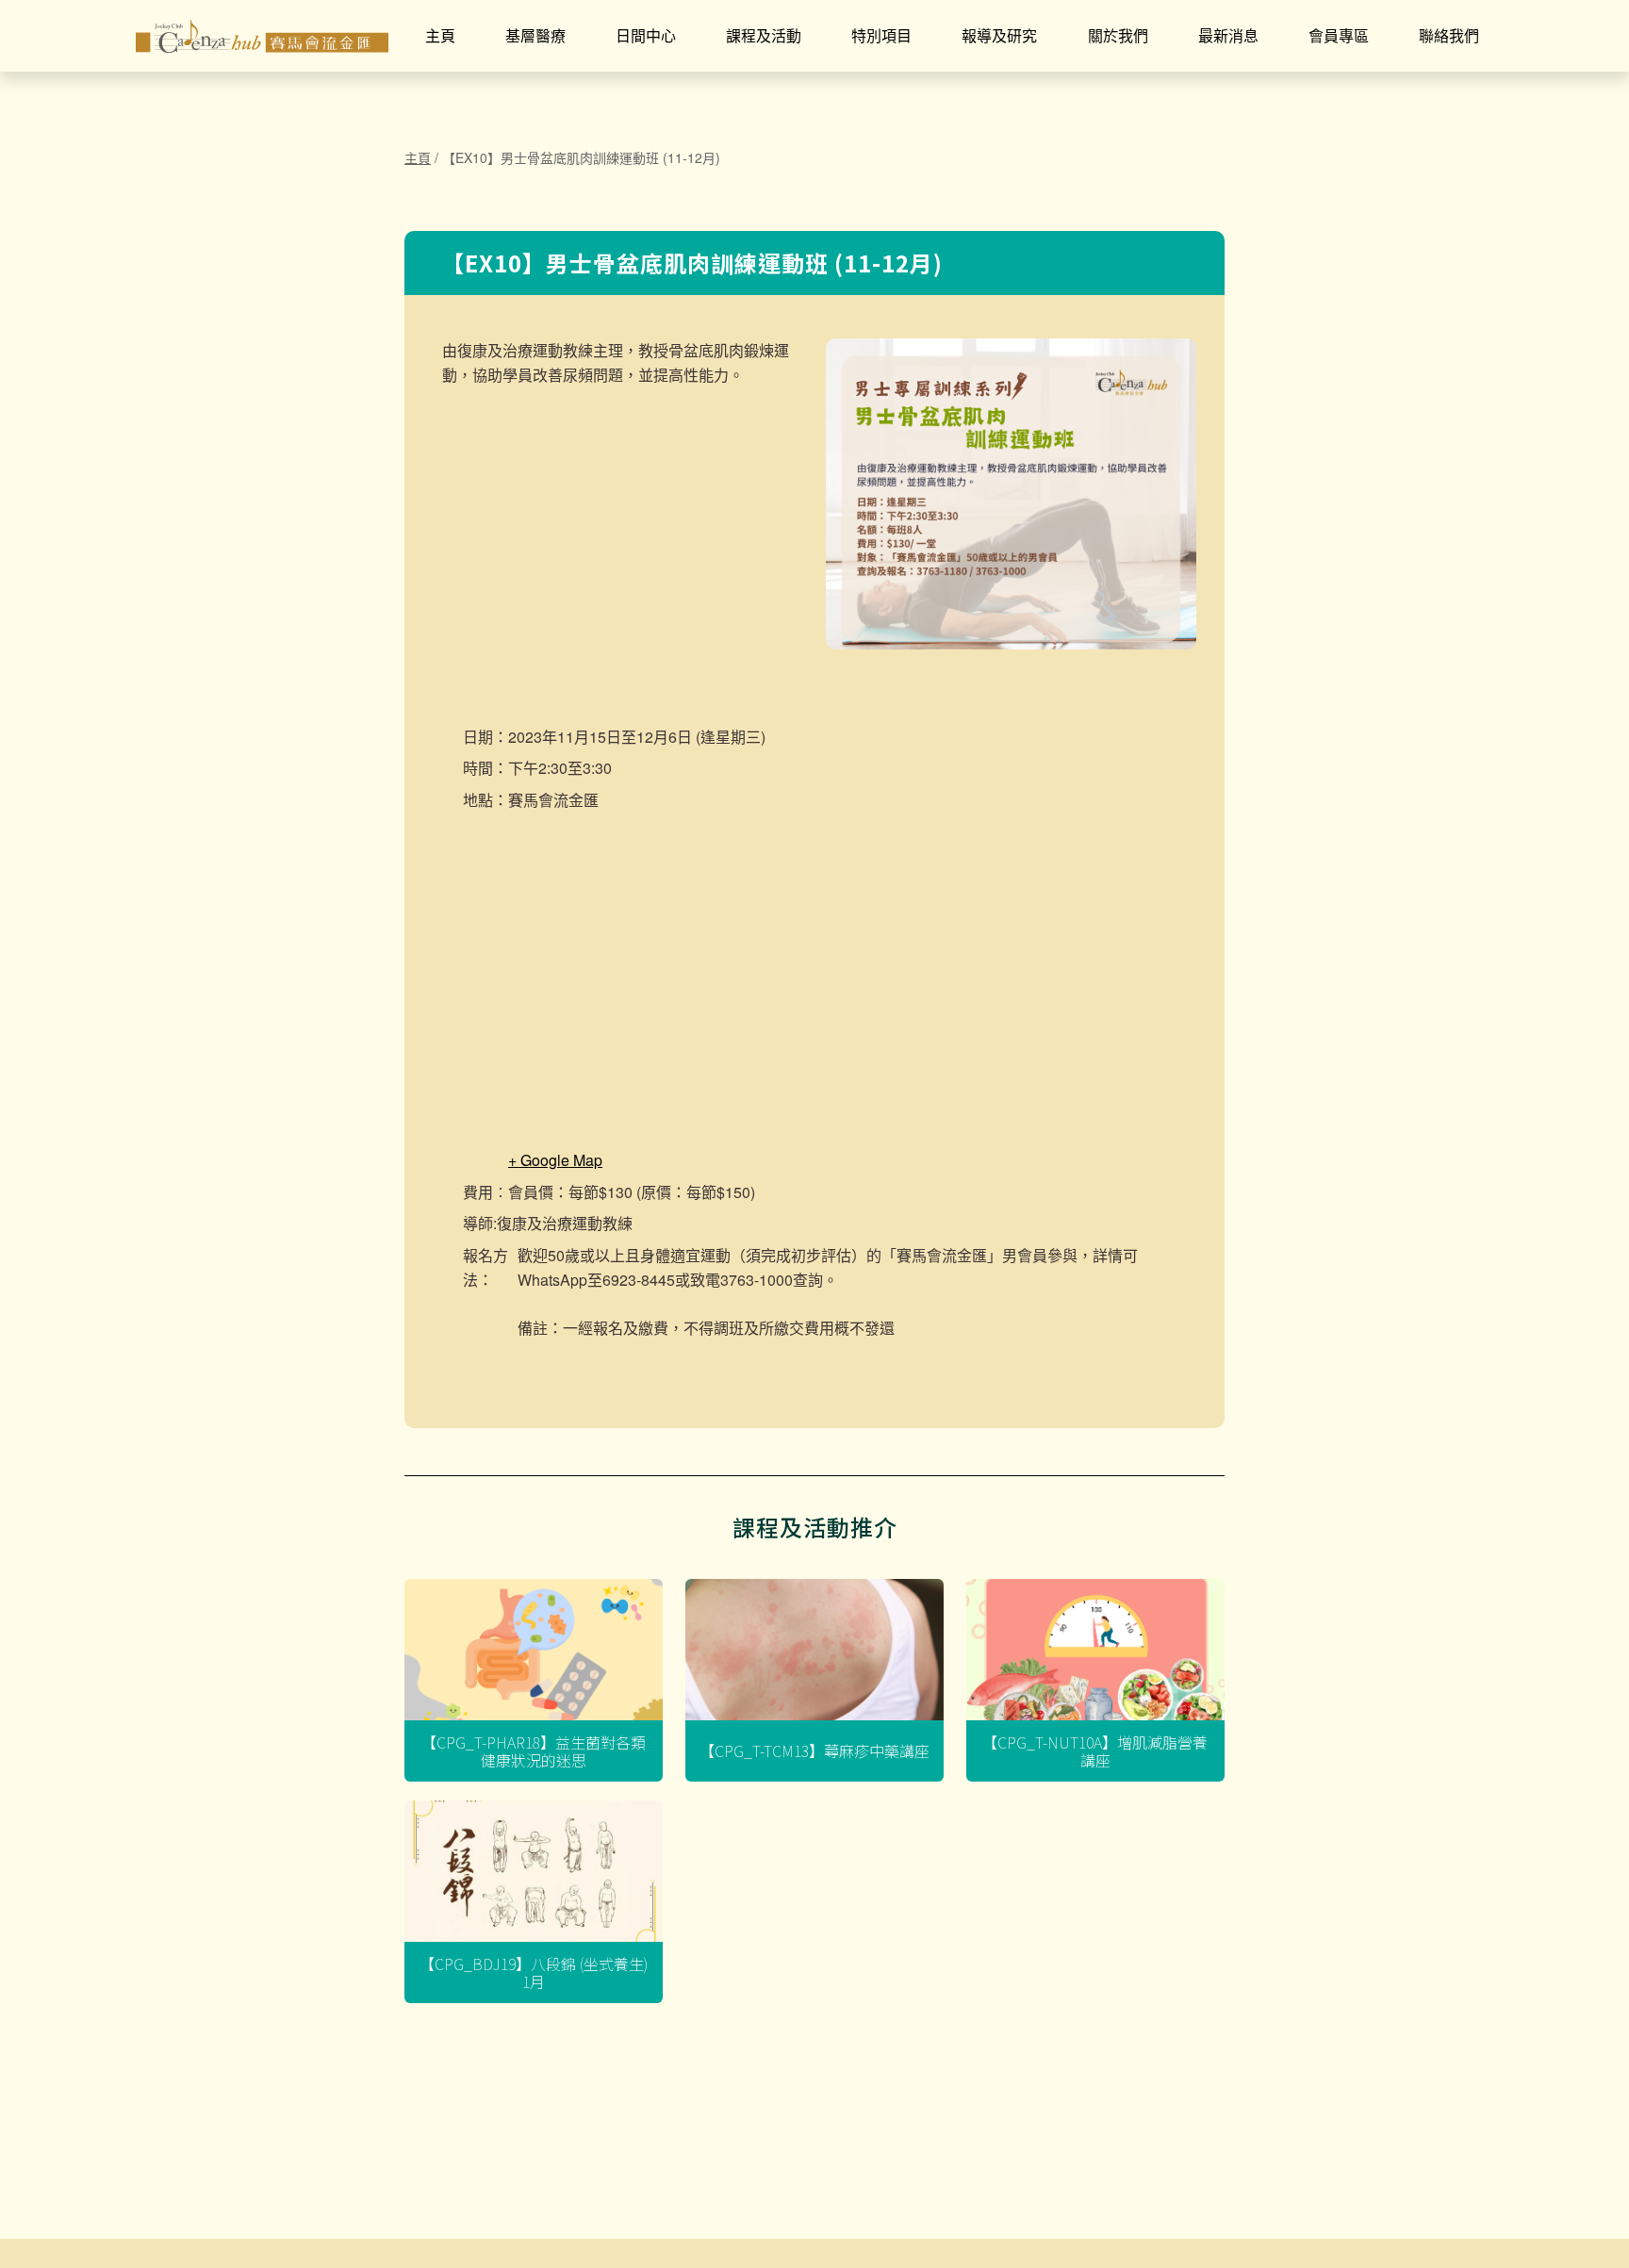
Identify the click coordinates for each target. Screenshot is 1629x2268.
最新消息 (1228, 35)
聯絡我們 (1449, 35)
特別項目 (881, 35)
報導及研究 (999, 35)
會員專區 (1339, 35)
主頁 (440, 35)
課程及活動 (764, 35)
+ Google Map (555, 1160)
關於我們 (1118, 35)
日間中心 (646, 35)
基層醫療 (535, 35)
